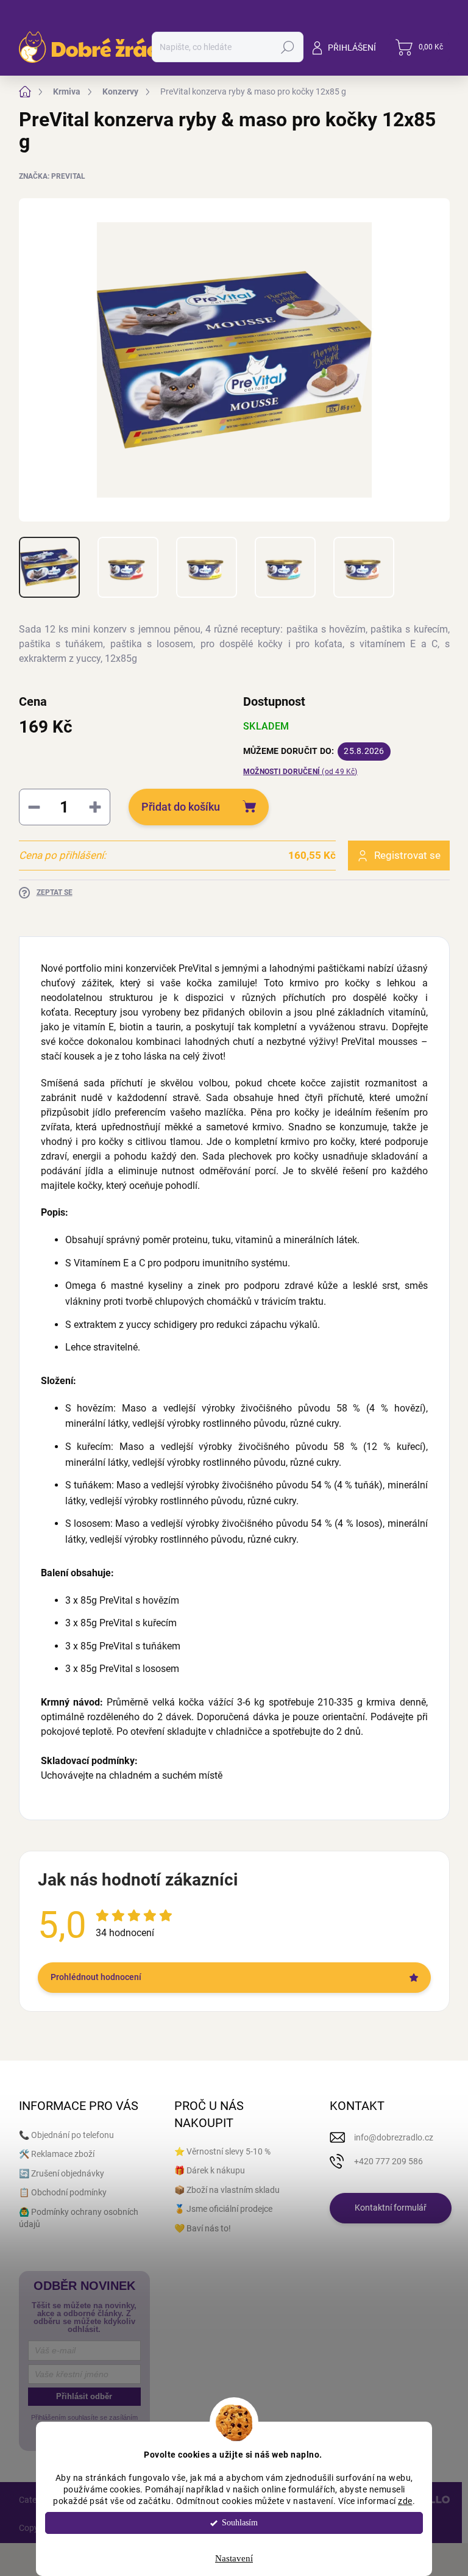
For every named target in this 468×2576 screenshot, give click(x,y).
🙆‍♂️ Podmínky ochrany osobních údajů (79, 2218)
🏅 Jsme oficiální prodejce (223, 2209)
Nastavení (234, 2558)
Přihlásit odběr (84, 2396)
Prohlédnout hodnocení (96, 1977)
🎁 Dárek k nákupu (210, 2170)
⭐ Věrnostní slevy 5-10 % (222, 2151)
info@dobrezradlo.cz (394, 2137)
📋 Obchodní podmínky (63, 2192)
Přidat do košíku (181, 807)
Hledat (287, 47)
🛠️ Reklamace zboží (57, 2154)
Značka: (52, 176)
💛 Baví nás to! (203, 2228)
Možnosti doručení (300, 772)
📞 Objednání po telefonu (66, 2135)
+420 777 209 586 (388, 2161)
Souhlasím (240, 2523)
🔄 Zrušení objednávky (62, 2173)
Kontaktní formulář (391, 2208)
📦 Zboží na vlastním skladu (227, 2190)
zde (405, 2501)
